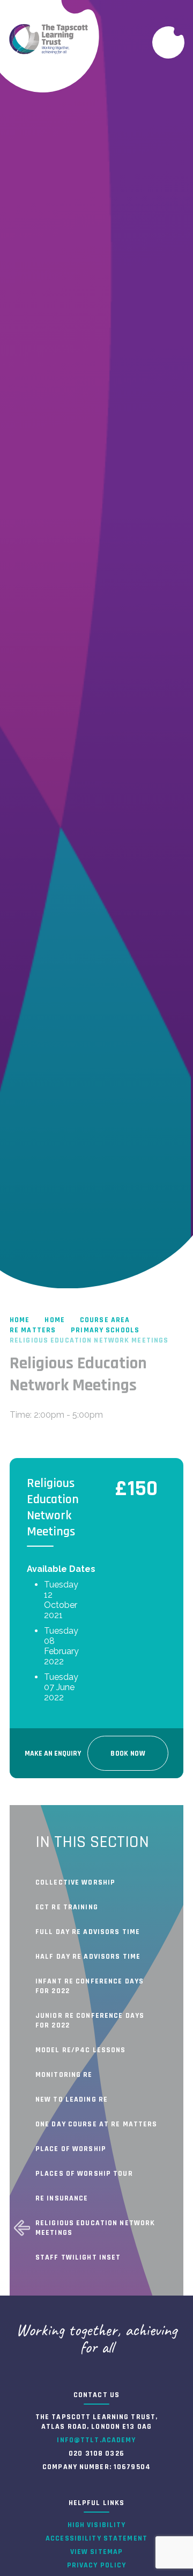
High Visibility (97, 2525)
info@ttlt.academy (96, 2440)
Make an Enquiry (53, 1754)
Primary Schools (105, 1330)
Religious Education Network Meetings (89, 1340)
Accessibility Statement (96, 2538)
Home (20, 1320)
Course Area (105, 1320)
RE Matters (33, 1330)
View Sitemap (96, 2552)
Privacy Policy (97, 2565)
